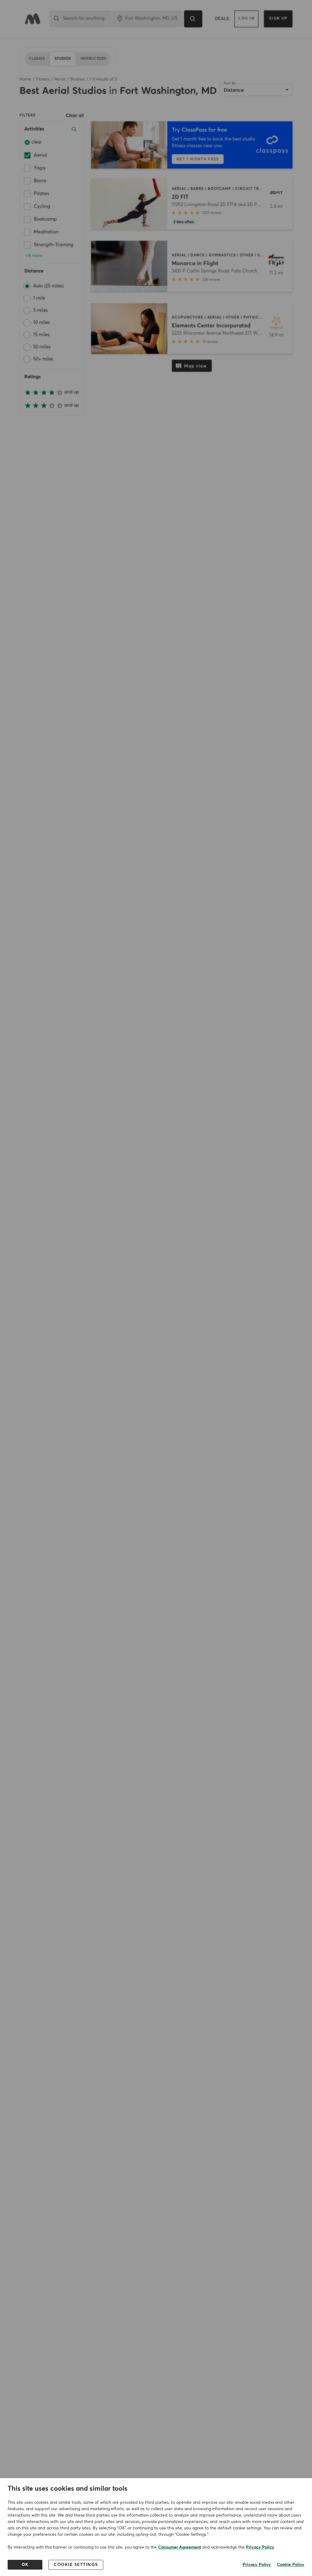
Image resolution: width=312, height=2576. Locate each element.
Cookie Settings (76, 2565)
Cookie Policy (291, 2565)
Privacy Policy (260, 2547)
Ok (25, 2565)
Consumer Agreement (180, 2547)
